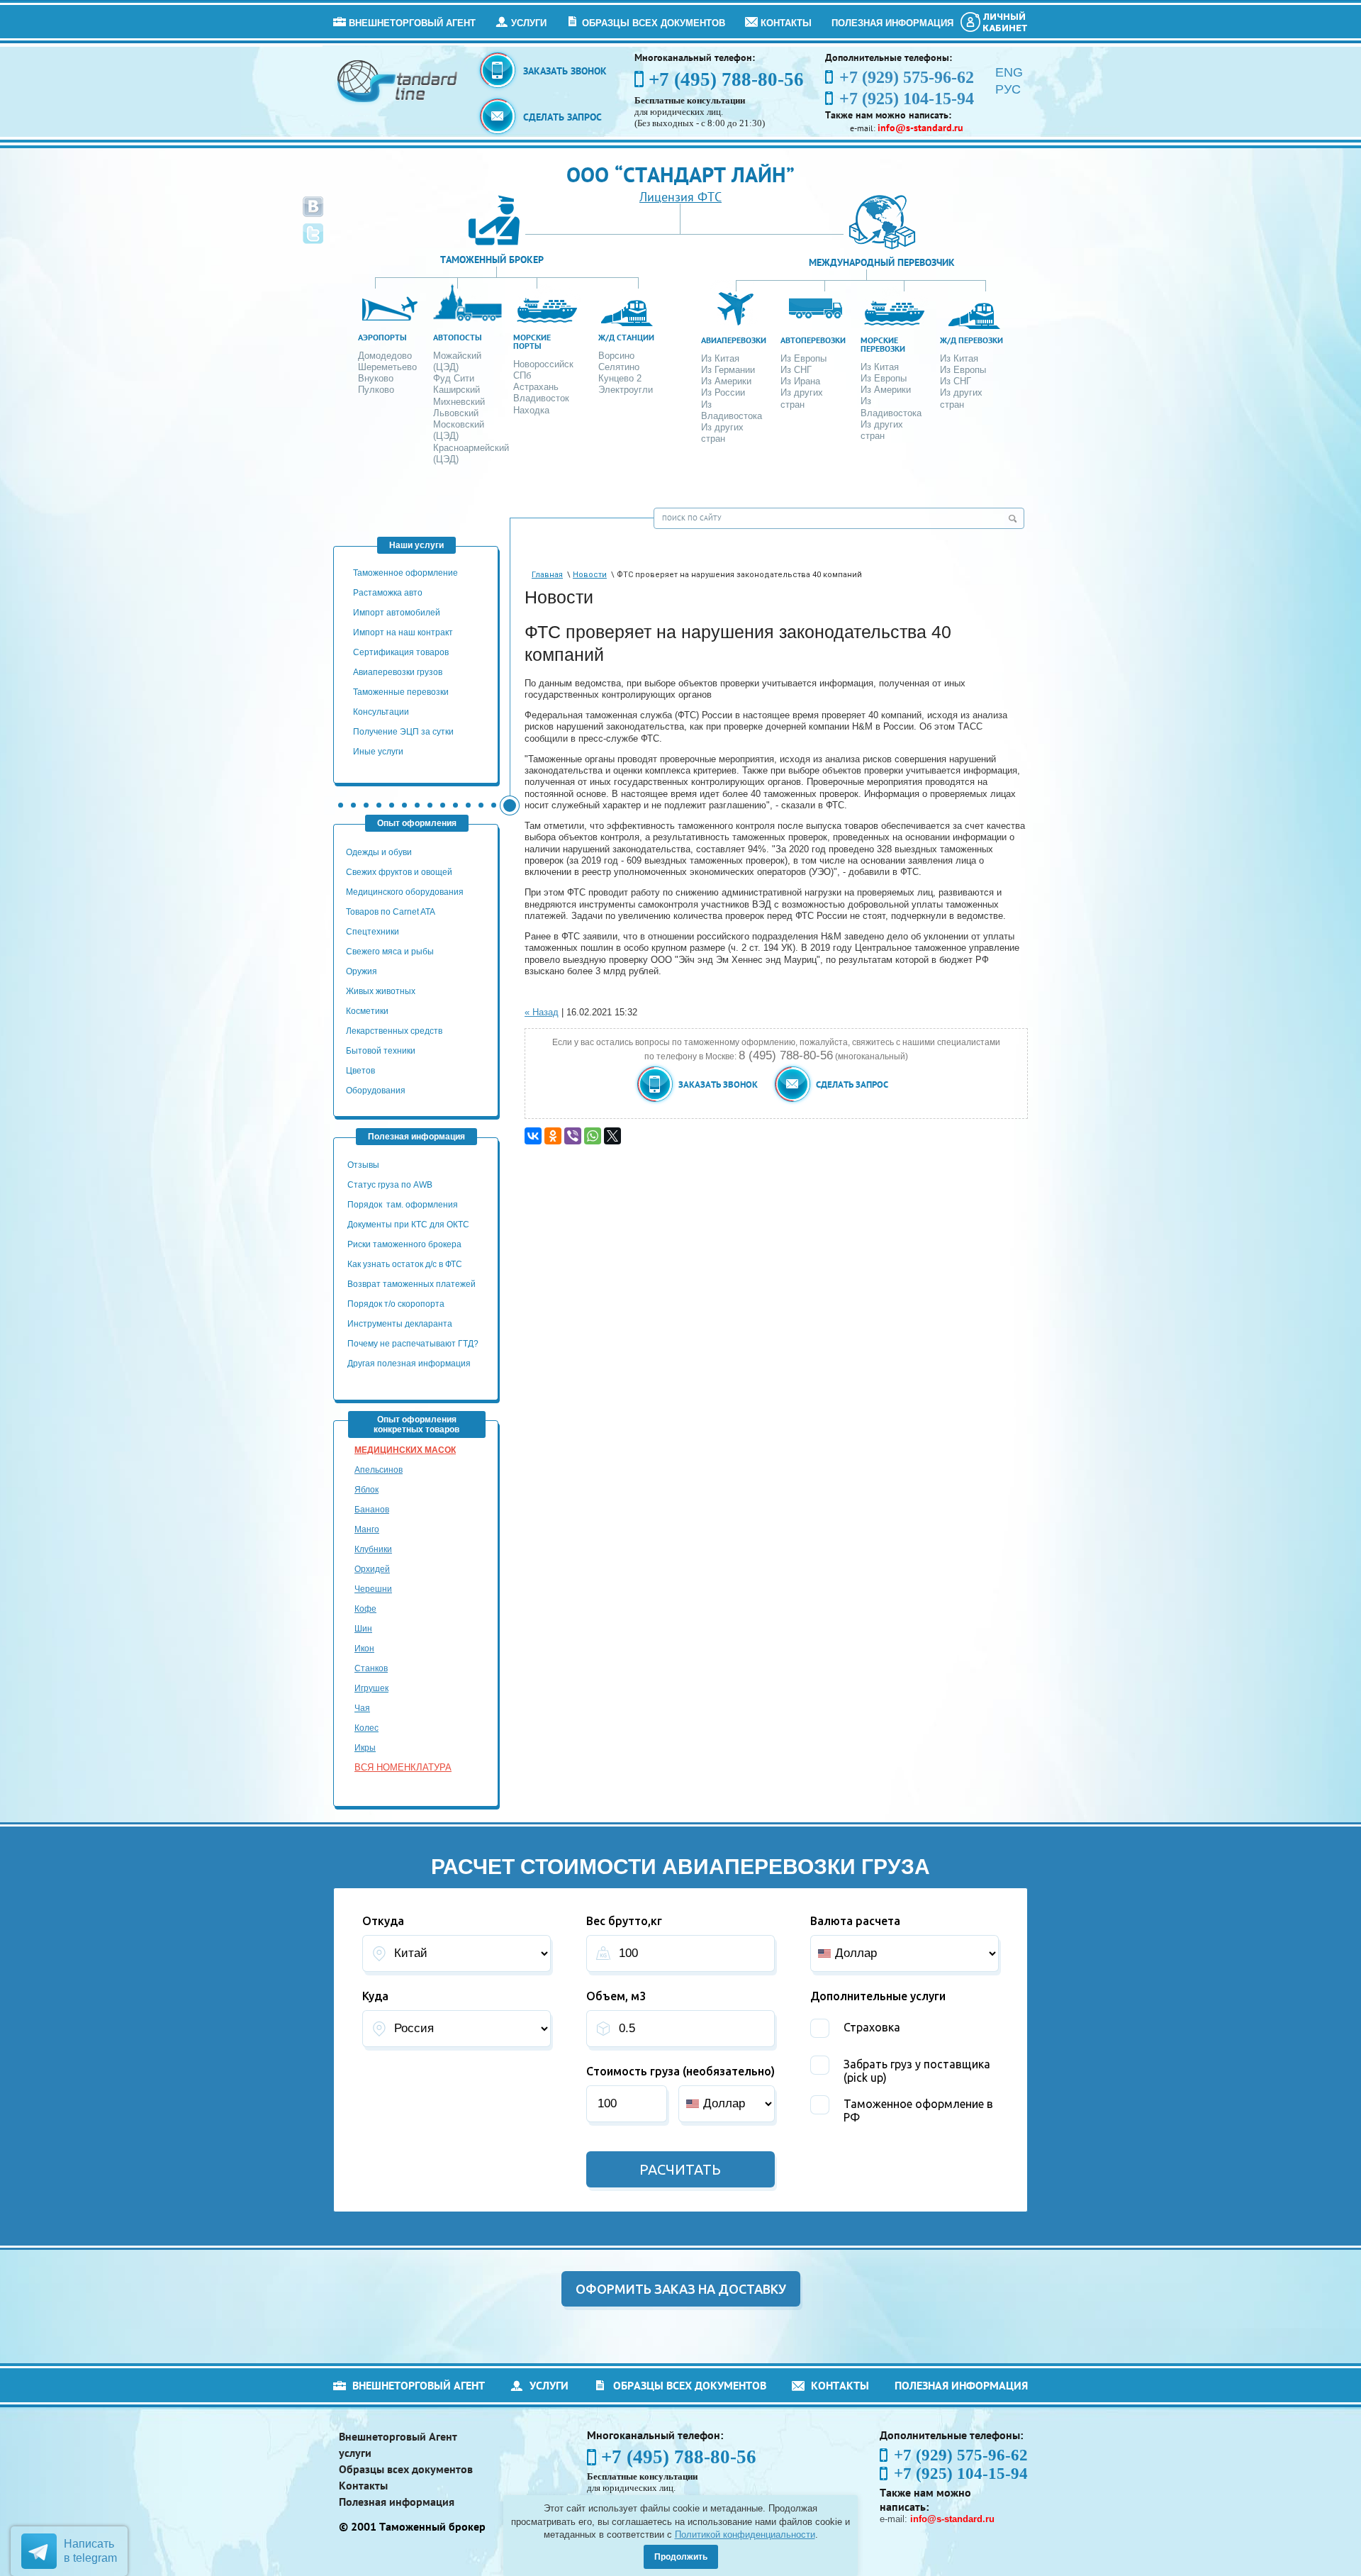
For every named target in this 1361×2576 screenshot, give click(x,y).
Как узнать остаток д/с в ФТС (405, 1264)
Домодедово (385, 356)
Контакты (786, 23)
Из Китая (720, 358)
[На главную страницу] (398, 80)
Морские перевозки (883, 344)
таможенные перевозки (401, 692)
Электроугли (626, 390)
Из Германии (728, 370)
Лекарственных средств (395, 1031)
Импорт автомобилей (397, 613)
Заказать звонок (565, 71)
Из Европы (803, 358)
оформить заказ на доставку (681, 2289)
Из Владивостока (732, 410)
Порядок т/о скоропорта (396, 1304)
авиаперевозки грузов (398, 672)
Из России (723, 392)
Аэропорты (382, 337)
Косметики (367, 1011)
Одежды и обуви (379, 852)
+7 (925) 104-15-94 (961, 2474)
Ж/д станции (626, 337)
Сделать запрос (562, 117)
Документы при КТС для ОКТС (408, 1225)
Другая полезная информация (409, 1364)
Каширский (457, 390)
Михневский (459, 402)
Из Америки (726, 381)
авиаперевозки (734, 340)
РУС (1008, 89)
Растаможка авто (388, 593)
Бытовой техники (381, 1051)
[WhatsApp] (593, 1136)
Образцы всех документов (654, 23)
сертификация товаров (401, 652)
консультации (381, 712)
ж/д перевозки (971, 340)
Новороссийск (543, 364)
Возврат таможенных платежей (413, 1284)
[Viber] (573, 1136)
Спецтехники (373, 932)
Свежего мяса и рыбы (390, 952)
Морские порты (532, 341)
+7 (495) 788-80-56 (726, 79)
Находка (531, 410)
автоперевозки (813, 340)
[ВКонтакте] (533, 1136)
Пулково (376, 390)
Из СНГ (796, 370)
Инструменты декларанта (400, 1324)
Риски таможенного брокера (404, 1244)
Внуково (376, 378)
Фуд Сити (454, 378)
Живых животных (381, 991)
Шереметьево (387, 367)
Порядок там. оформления (403, 1205)
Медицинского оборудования (405, 892)
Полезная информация (892, 23)
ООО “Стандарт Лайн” (680, 174)
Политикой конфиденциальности (745, 2535)
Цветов (360, 1071)
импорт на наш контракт (403, 632)
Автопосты (458, 337)
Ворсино (616, 356)
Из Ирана (800, 381)
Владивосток (541, 398)
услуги (529, 23)
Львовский (456, 413)
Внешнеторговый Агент (412, 23)
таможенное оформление (405, 573)
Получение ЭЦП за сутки (403, 732)
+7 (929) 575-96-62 (961, 2455)
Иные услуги (378, 752)
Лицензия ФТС (680, 197)
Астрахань (536, 387)
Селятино (619, 367)
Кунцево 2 (620, 378)
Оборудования (376, 1091)
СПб (522, 375)
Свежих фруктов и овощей (399, 872)
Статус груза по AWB (391, 1185)
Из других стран (722, 433)
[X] (612, 1136)
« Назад (542, 1012)
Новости (590, 575)
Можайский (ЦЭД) (457, 361)
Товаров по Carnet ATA (391, 912)
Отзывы (364, 1165)
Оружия (362, 971)
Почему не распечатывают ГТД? (413, 1344)
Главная (547, 575)
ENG (1009, 72)
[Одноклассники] (553, 1136)
